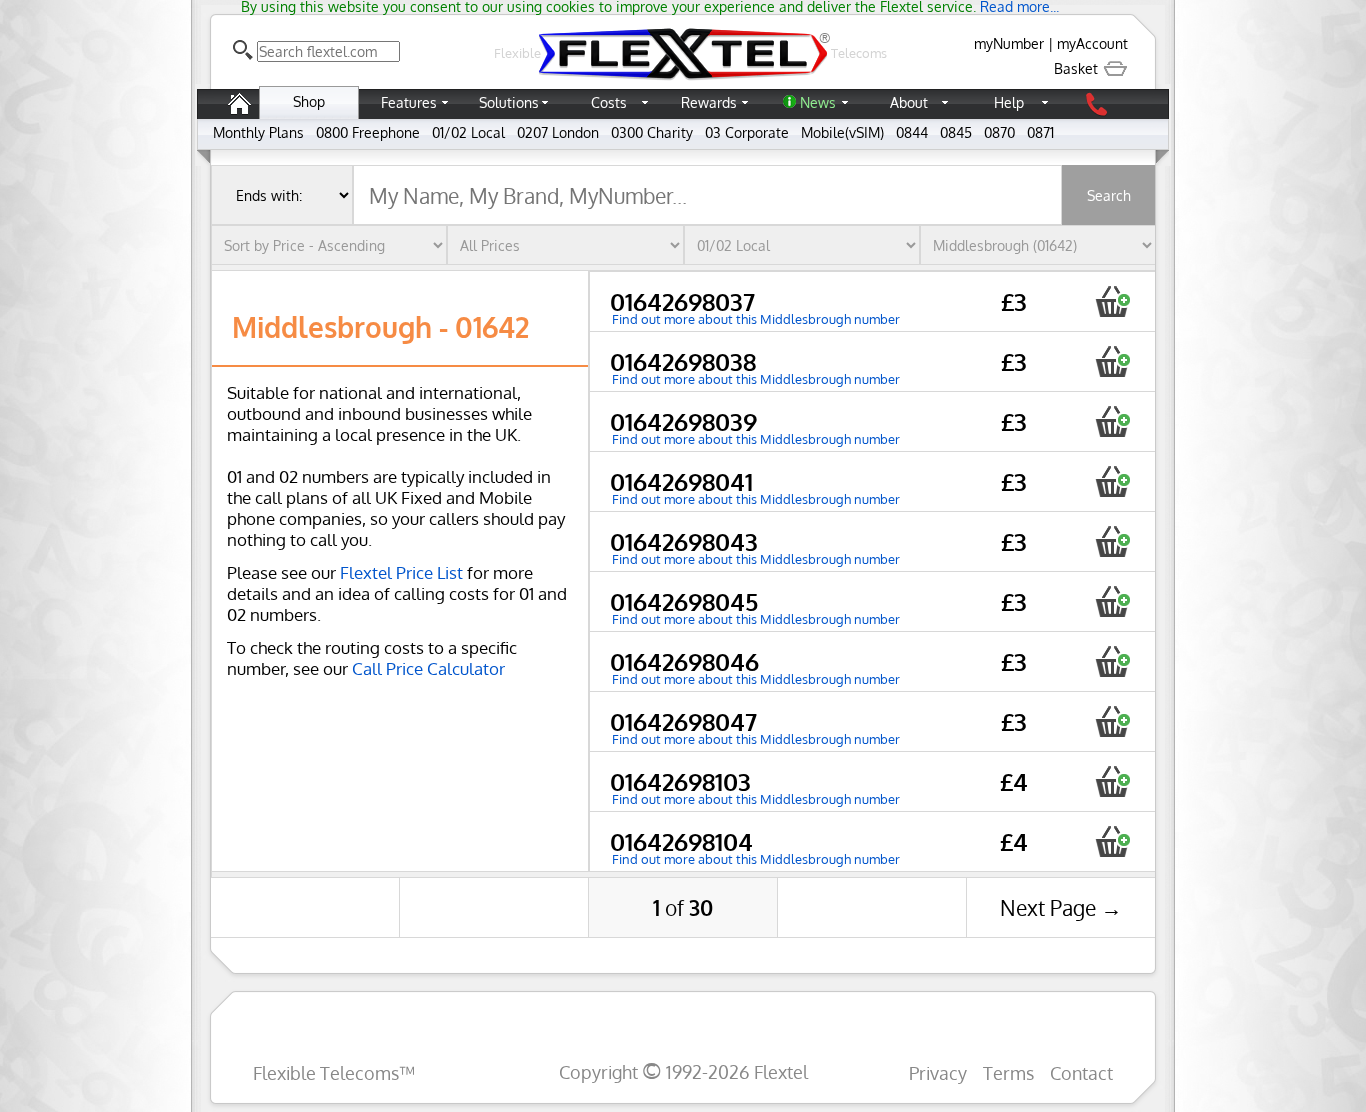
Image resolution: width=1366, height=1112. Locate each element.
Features (409, 102)
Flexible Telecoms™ (334, 1072)
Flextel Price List (401, 572)
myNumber (1009, 43)
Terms (1008, 1072)
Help (1009, 102)
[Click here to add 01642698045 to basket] (1112, 601)
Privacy (938, 1072)
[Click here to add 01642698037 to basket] (1112, 301)
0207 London (558, 132)
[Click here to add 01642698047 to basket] (1112, 721)
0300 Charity (652, 132)
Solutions (509, 102)
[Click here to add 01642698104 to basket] (1112, 841)
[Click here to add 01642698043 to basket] (1112, 541)
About (909, 102)
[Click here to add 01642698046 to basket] (1112, 661)
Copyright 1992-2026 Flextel (683, 1071)
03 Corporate (747, 132)
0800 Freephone (368, 132)
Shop (309, 101)
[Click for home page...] (683, 79)
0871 (1040, 132)
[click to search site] (243, 50)
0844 (912, 132)
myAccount (1092, 43)
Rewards (709, 102)
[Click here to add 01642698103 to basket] (1112, 781)
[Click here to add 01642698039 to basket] (1112, 421)
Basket (1078, 68)
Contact (1081, 1072)
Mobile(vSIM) (842, 132)
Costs (609, 102)
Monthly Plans (258, 132)
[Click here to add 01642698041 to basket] (1112, 481)
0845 (956, 132)
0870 (999, 132)
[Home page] (239, 113)
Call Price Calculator (428, 668)
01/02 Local (468, 132)
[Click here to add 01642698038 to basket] (1112, 361)
